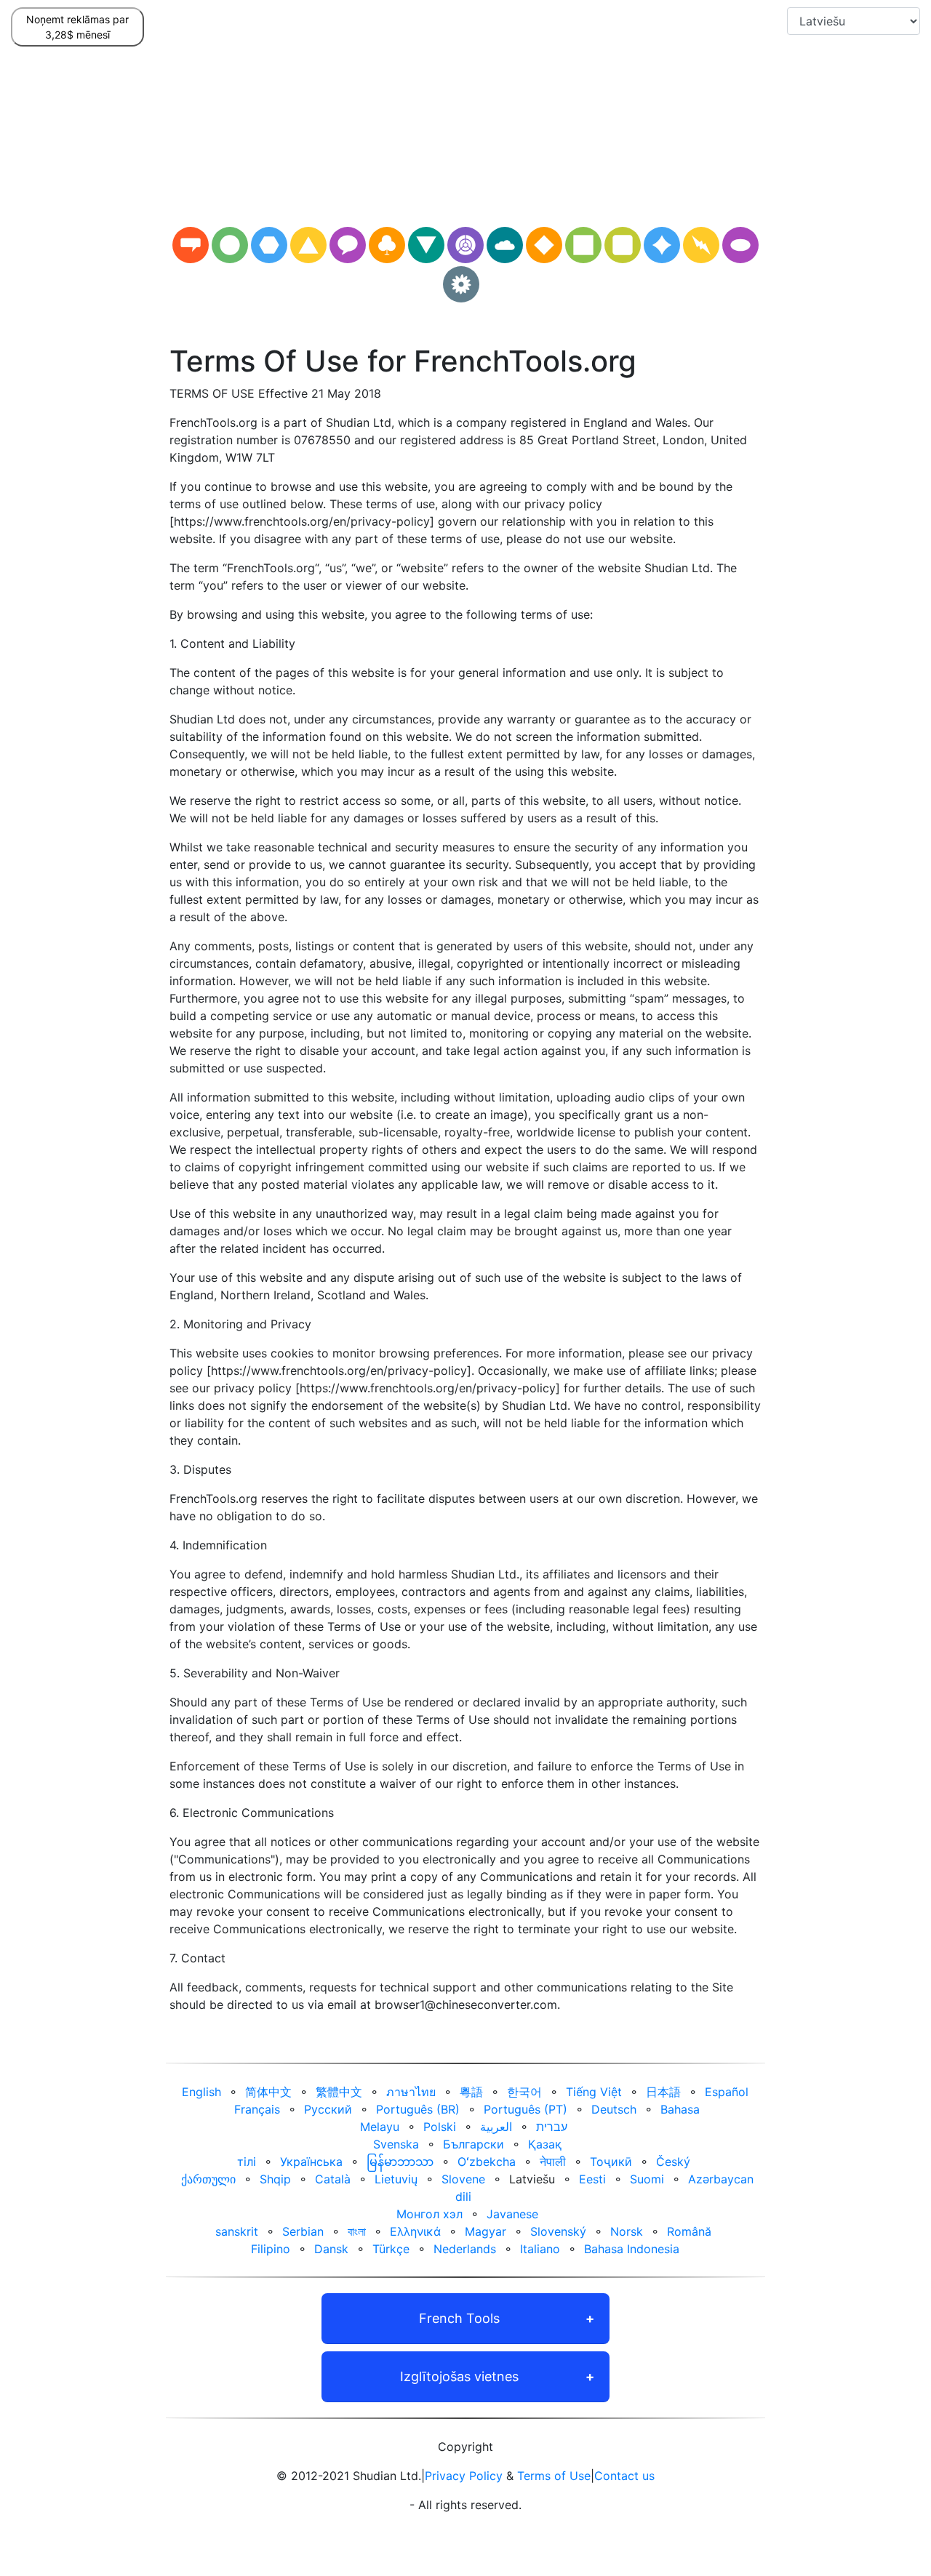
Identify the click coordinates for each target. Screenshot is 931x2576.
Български (474, 2144)
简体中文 (268, 2092)
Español (727, 2092)
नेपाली (553, 2162)
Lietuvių (396, 2179)
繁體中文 (339, 2092)
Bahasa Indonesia (632, 2249)
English (201, 2092)
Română (689, 2231)
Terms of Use (554, 2476)
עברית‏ (552, 2127)
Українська (311, 2162)
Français (257, 2109)
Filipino (271, 2249)
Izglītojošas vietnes (459, 2376)
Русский (328, 2109)
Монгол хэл (429, 2214)
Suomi (647, 2179)
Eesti (592, 2179)
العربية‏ (496, 2127)
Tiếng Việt (594, 2092)
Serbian (303, 2231)
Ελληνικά (415, 2231)
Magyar (486, 2231)
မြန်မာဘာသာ (400, 2162)
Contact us (624, 2476)
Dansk (331, 2249)
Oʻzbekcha (487, 2162)
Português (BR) (418, 2109)
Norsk (627, 2231)
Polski (440, 2127)
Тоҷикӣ (611, 2162)
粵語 (471, 2092)
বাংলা (357, 2231)
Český (673, 2162)
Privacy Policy (464, 2476)
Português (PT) (526, 2109)
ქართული (208, 2179)
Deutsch (614, 2109)
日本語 (663, 2092)
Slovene (463, 2179)
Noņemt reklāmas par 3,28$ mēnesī (77, 27)
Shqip (275, 2179)
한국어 (524, 2092)
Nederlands (465, 2249)
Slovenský (558, 2231)
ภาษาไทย (411, 2092)
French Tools (459, 2318)
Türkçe (391, 2249)
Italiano (540, 2249)
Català (333, 2179)
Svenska (396, 2144)
